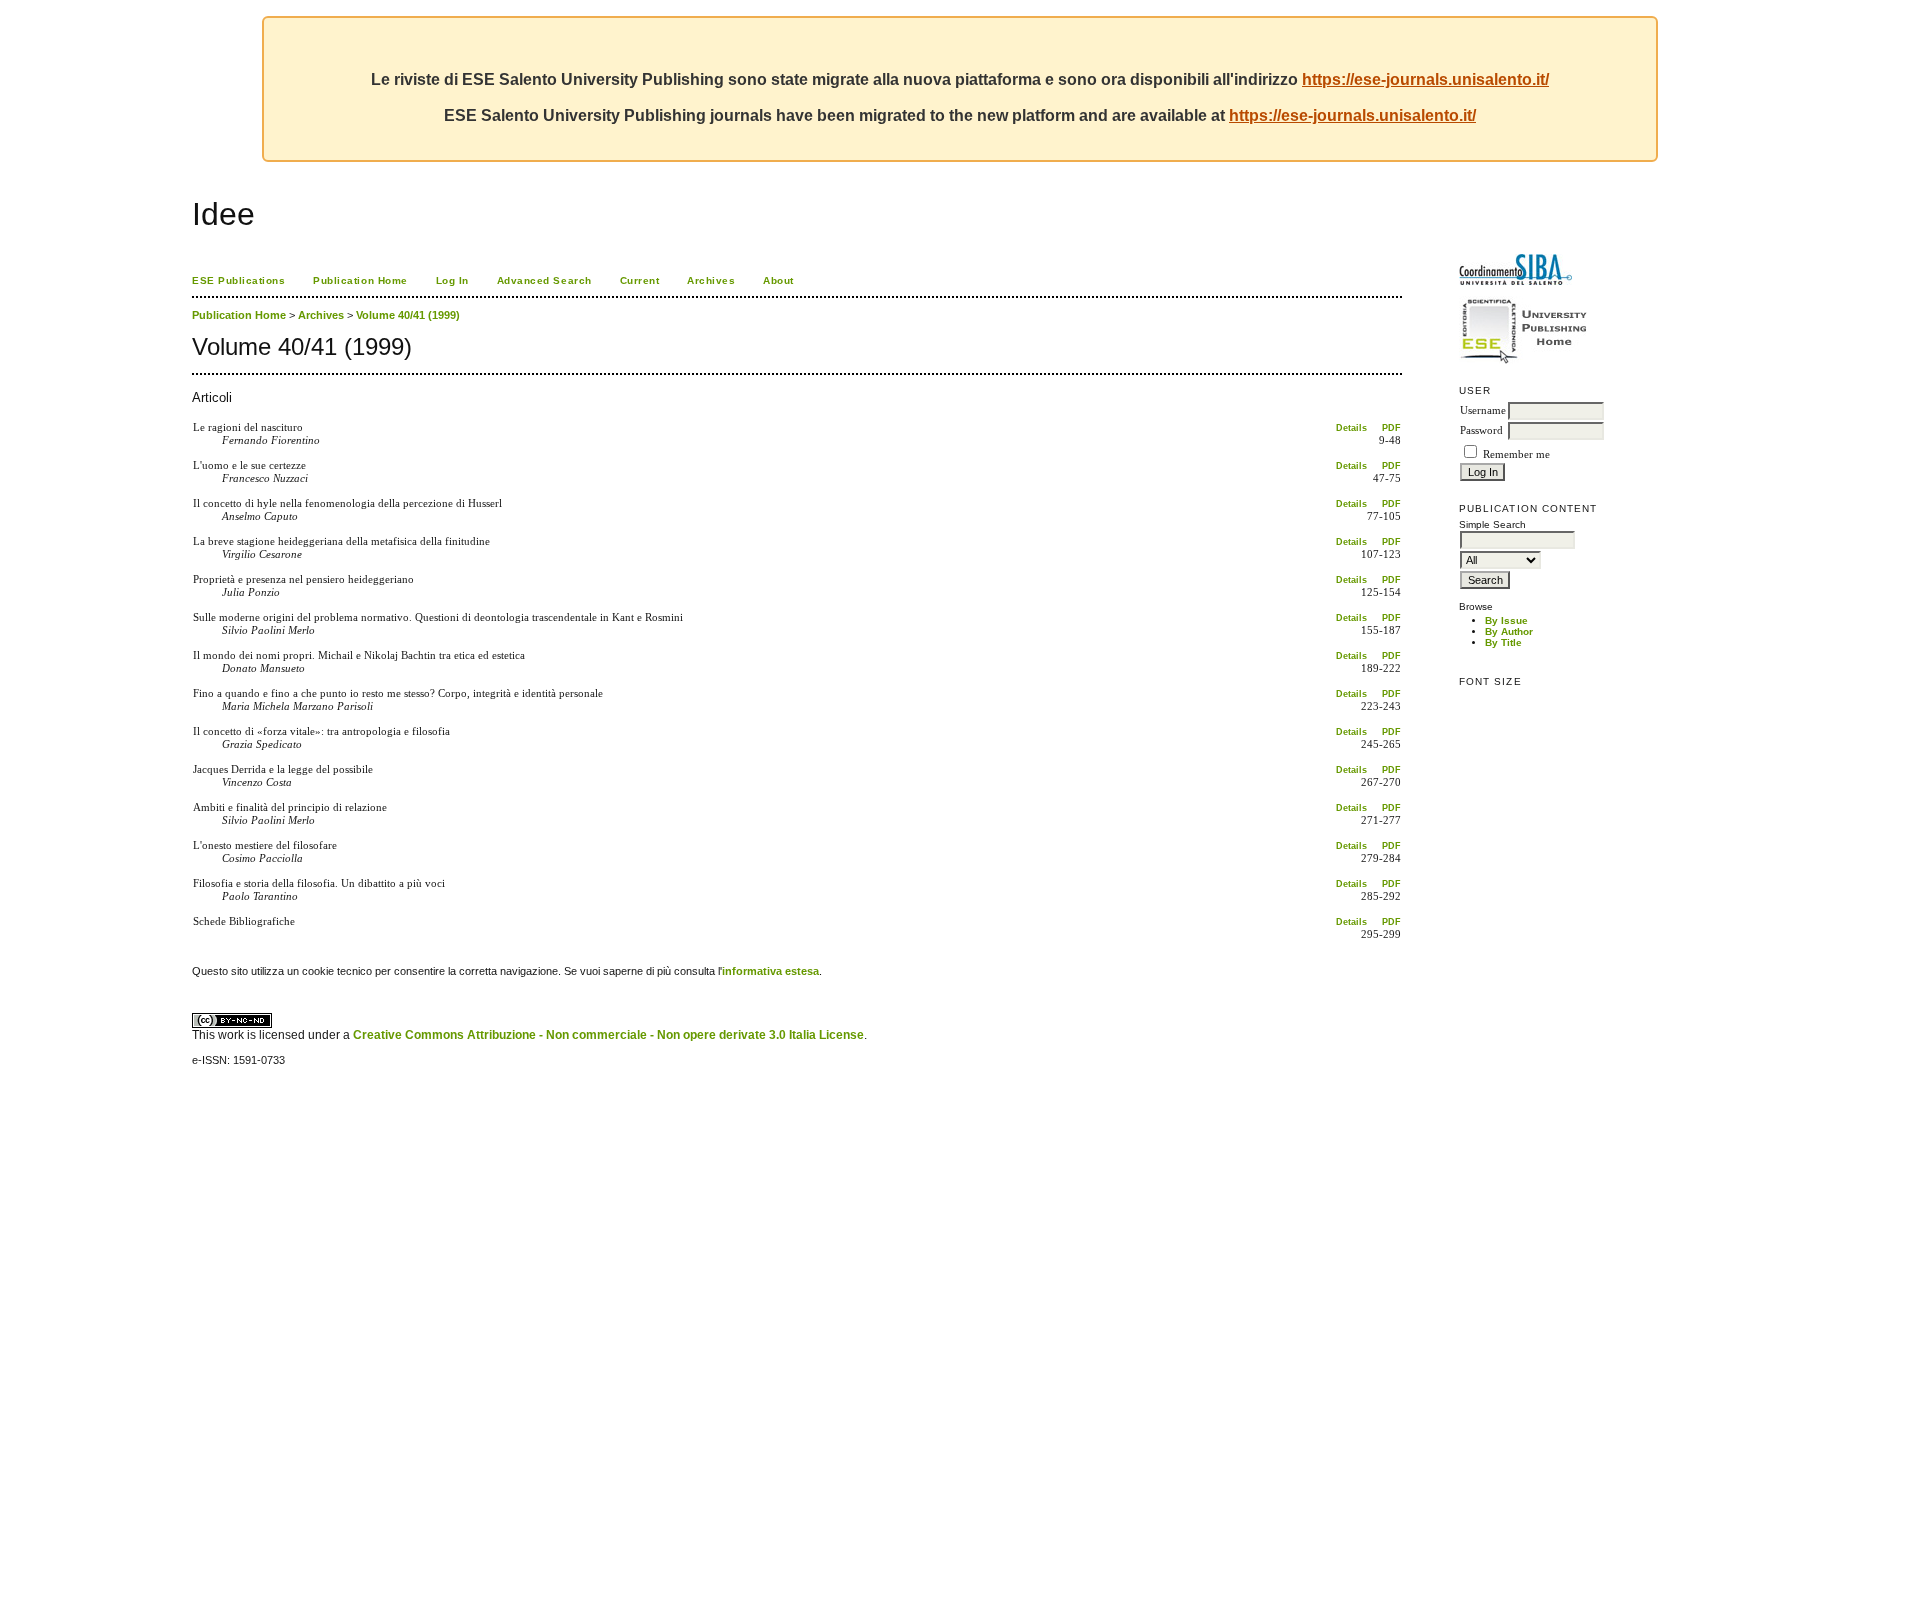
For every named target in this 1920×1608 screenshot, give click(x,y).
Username (1483, 410)
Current (640, 280)
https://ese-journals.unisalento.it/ (1425, 79)
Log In (452, 280)
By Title (1503, 642)
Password (1481, 430)
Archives (711, 280)
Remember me (1516, 454)
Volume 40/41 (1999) (408, 315)
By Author (1509, 631)
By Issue (1506, 620)
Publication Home (360, 280)
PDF (1391, 428)
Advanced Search (544, 280)
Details (1351, 428)
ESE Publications (238, 280)
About (778, 280)
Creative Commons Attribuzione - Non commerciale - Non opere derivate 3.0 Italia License (608, 1035)
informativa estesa (770, 971)
